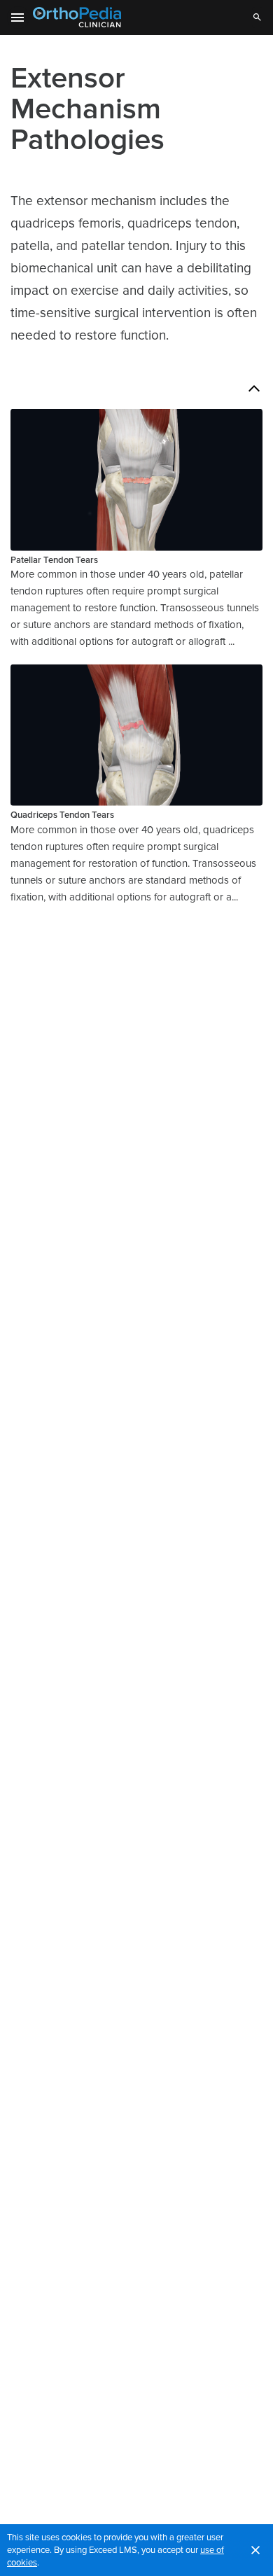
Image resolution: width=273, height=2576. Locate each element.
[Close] (255, 2550)
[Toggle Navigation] (18, 18)
